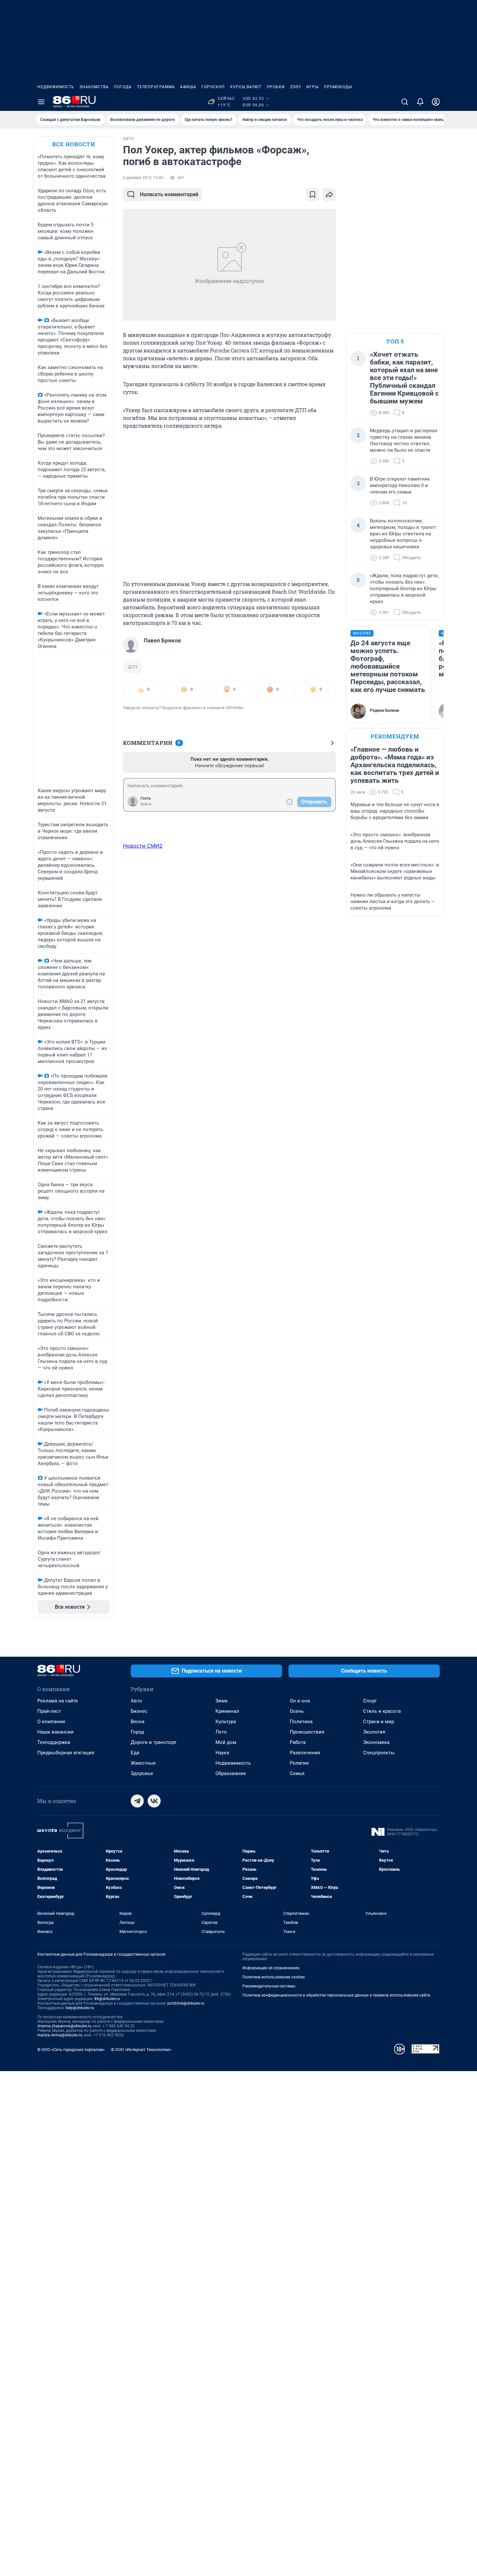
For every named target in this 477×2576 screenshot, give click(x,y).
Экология (374, 1732)
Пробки (276, 87)
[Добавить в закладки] (312, 195)
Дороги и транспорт (154, 1742)
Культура (226, 1722)
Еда (135, 1753)
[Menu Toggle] (41, 102)
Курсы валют (246, 87)
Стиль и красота (382, 1711)
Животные (143, 1763)
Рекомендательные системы (269, 1986)
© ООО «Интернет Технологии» (141, 2050)
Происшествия (307, 1732)
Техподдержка (54, 1742)
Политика (301, 1722)
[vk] (154, 1801)
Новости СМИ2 (143, 846)
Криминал (227, 1711)
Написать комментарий (169, 194)
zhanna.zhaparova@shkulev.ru (64, 2026)
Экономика (376, 1742)
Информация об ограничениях (271, 1968)
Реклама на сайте (58, 1701)
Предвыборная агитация (66, 1753)
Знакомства (94, 87)
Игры (312, 87)
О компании (51, 1722)
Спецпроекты (379, 1753)
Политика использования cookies (274, 1977)
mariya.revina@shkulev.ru (60, 2035)
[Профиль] (436, 102)
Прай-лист (49, 1711)
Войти (146, 804)
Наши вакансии (55, 1732)
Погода (123, 87)
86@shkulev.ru (107, 1999)
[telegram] (137, 1801)
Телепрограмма (156, 87)
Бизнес (139, 1711)
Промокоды (338, 87)
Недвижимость (56, 87)
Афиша (188, 87)
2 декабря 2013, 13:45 (143, 178)
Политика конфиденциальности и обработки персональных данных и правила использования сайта (336, 1995)
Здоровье (142, 1773)
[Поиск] (405, 102)
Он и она (300, 1701)
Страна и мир (379, 1722)
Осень (297, 1711)
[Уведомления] (420, 102)
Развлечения (305, 1753)
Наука (222, 1753)
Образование (231, 1773)
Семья (297, 1773)
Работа (298, 1742)
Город (137, 1732)
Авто (136, 1701)
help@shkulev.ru (80, 2008)
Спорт (370, 1701)
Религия (299, 1763)
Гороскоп (213, 87)
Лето (221, 1732)
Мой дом (226, 1742)
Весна (138, 1722)
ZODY (296, 87)
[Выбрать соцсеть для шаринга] (329, 195)
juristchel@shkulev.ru (186, 2003)
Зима (221, 1701)
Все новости (74, 144)
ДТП (133, 667)
